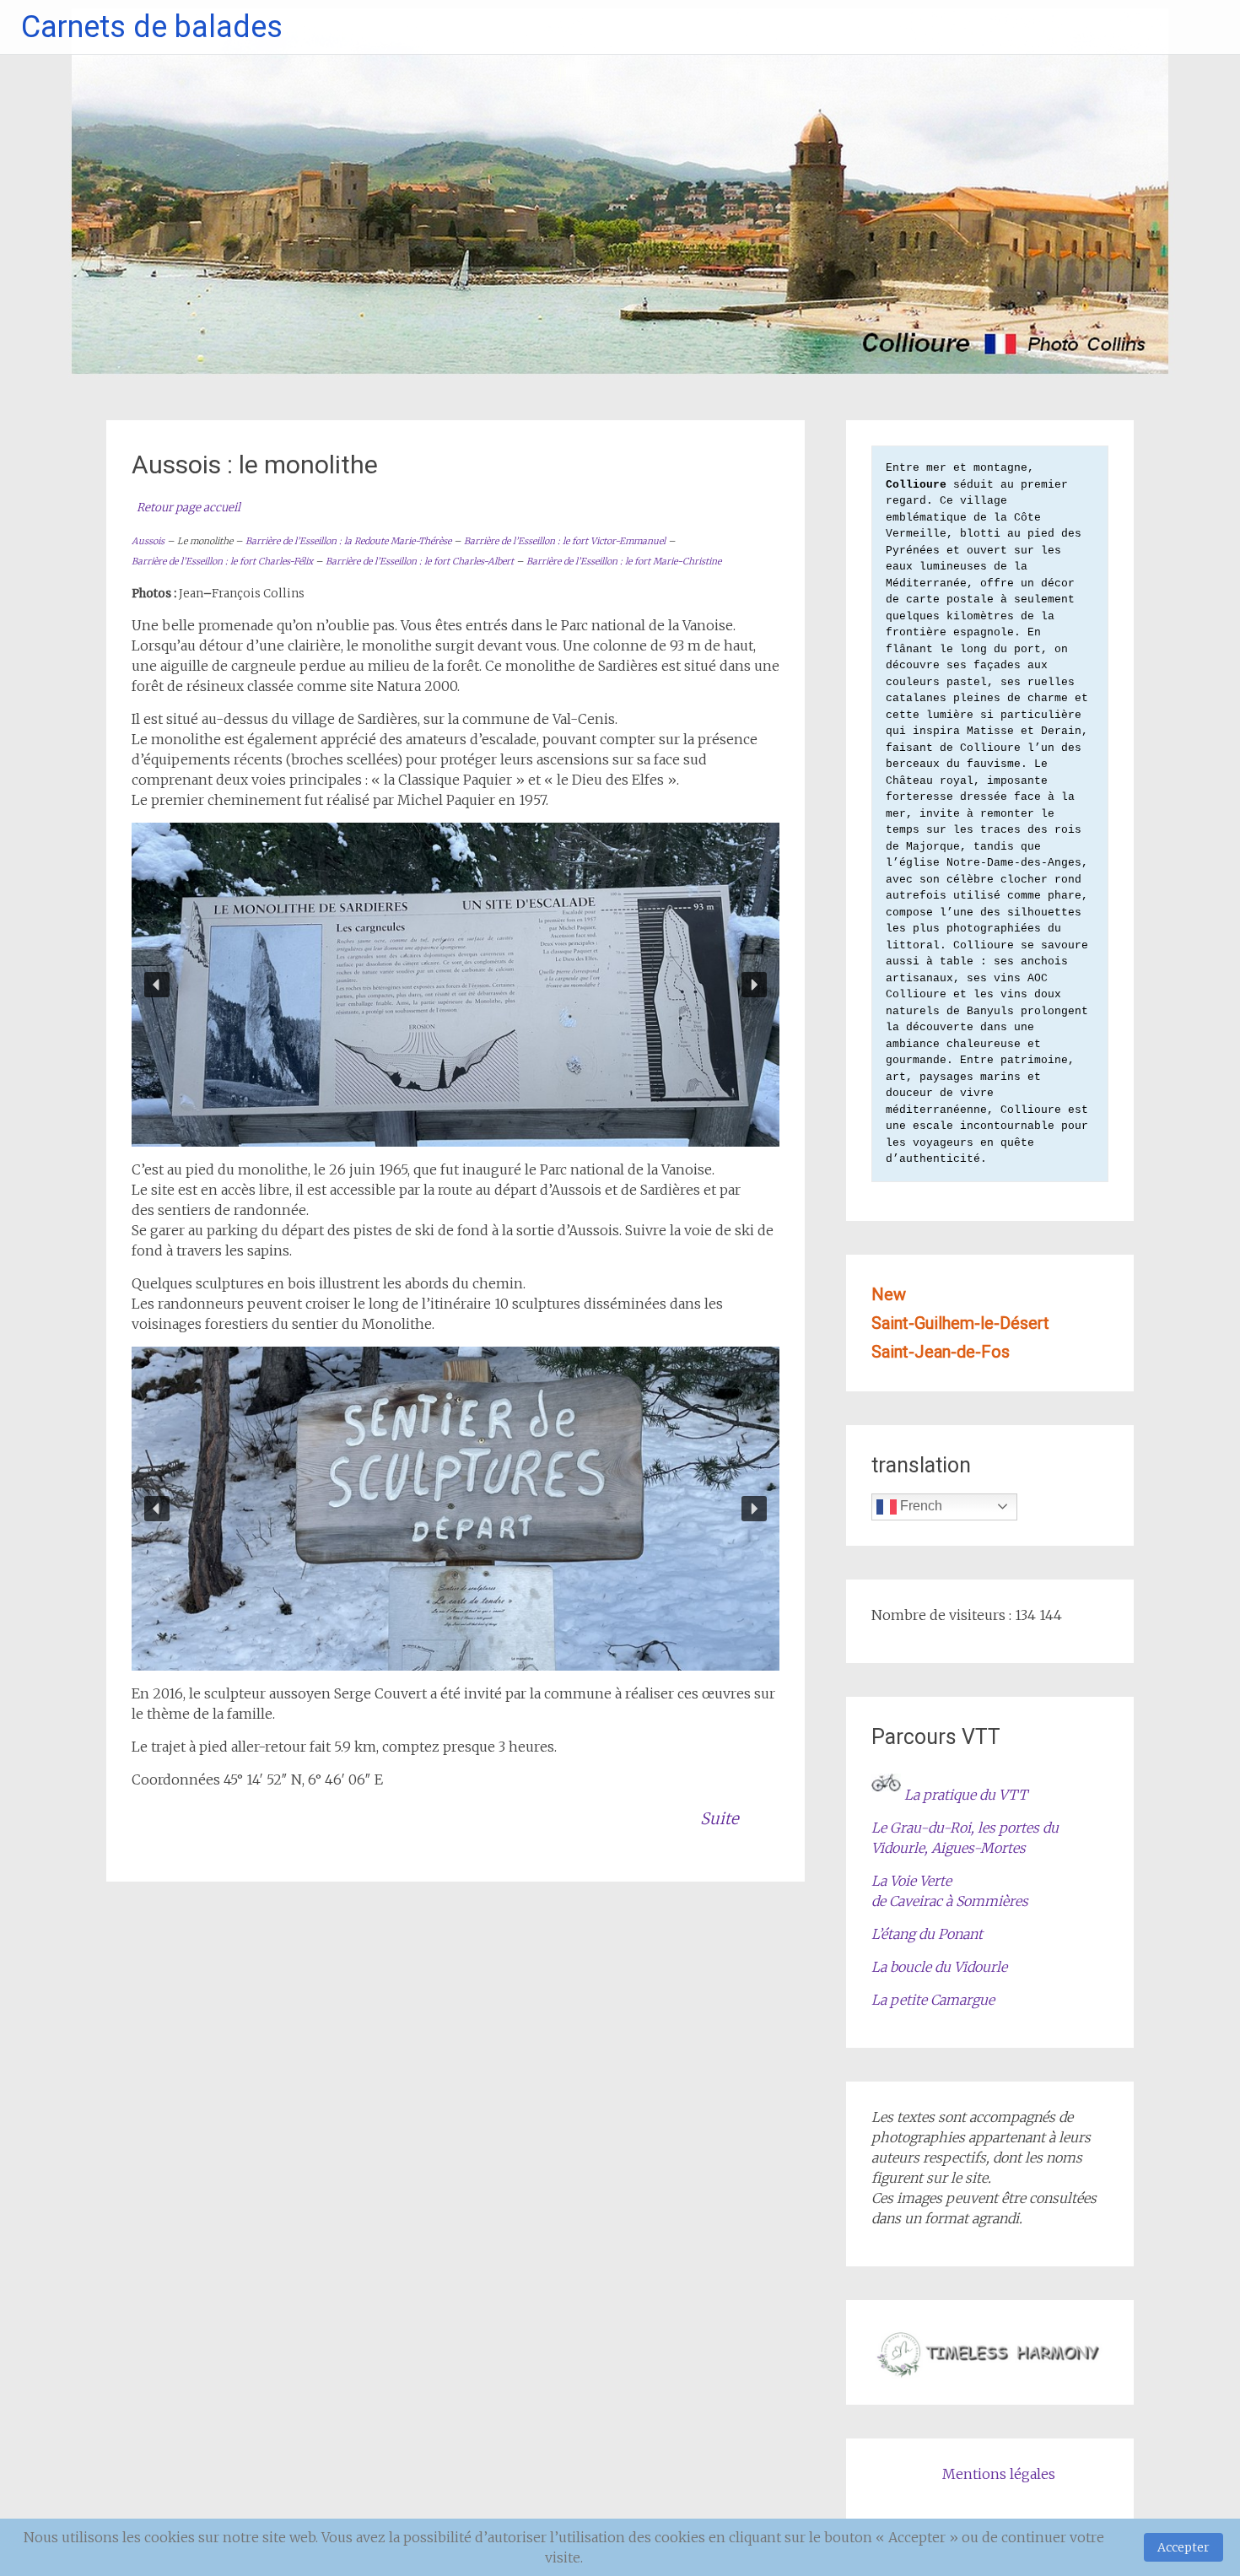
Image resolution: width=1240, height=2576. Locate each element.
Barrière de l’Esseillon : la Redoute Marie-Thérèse (348, 541)
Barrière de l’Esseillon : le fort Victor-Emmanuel (565, 541)
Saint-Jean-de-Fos (941, 1352)
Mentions (939, 2474)
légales (1031, 2474)
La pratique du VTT (966, 1795)
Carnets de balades (152, 27)
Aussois (148, 541)
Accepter (1183, 2547)
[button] (157, 985)
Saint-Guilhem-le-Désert (960, 1323)
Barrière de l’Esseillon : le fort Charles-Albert (420, 562)
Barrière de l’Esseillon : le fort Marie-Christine (624, 562)
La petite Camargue (933, 2000)
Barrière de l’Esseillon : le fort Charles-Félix (222, 562)
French (919, 1506)
